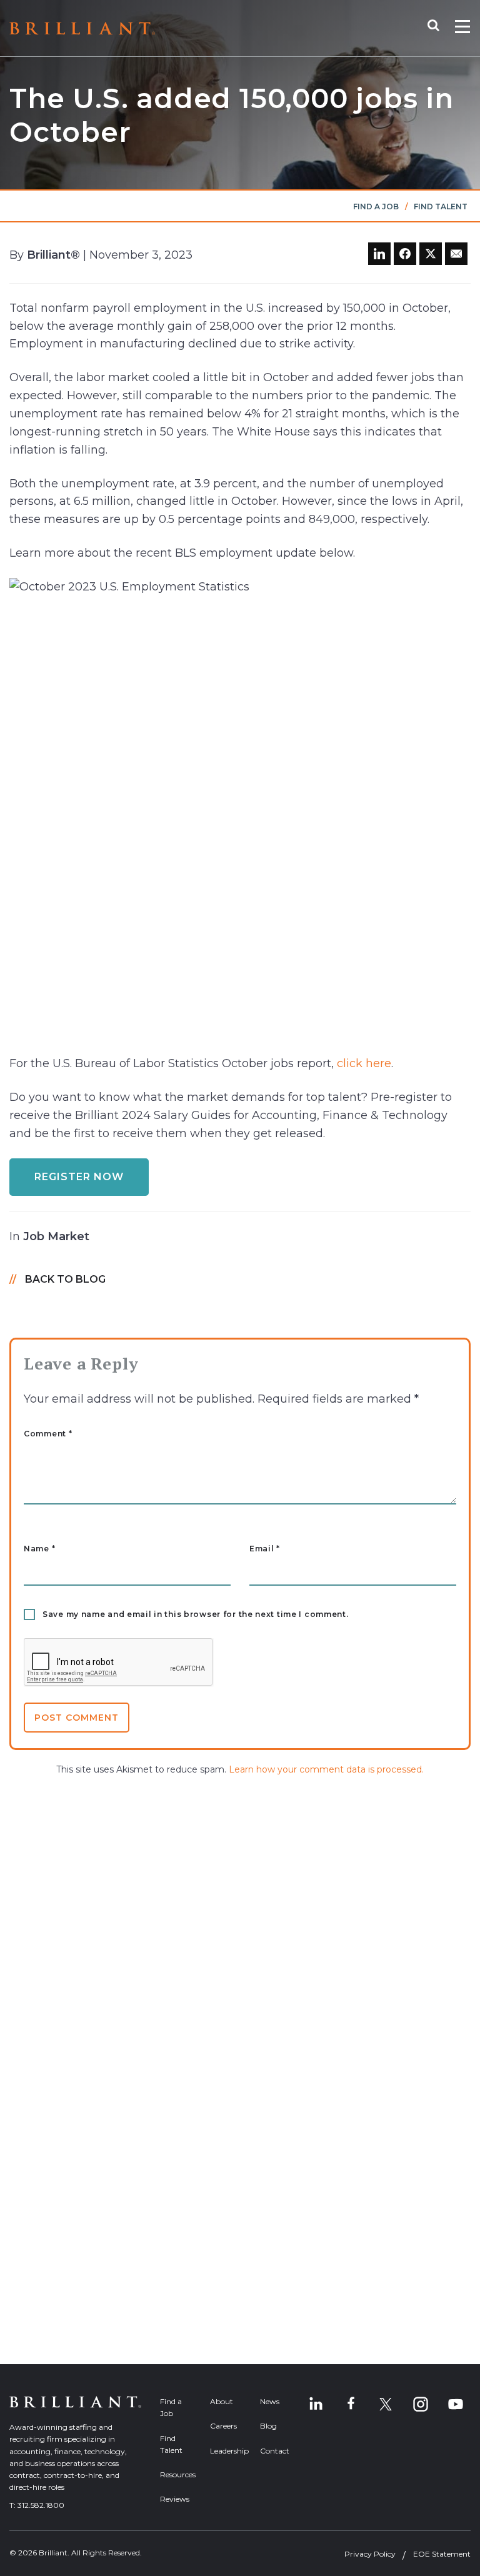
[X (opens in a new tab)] (386, 2404)
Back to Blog (65, 1279)
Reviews (175, 2499)
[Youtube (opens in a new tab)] (456, 2404)
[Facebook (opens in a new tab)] (351, 2404)
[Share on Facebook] (405, 254)
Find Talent (441, 206)
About (222, 2401)
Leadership (226, 2451)
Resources (176, 2474)
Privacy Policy (370, 2554)
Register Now (79, 1177)
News (270, 2401)
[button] (440, 28)
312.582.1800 (41, 2505)
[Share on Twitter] (431, 254)
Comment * (48, 1434)
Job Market (56, 1236)
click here (364, 1063)
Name (39, 1549)
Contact (275, 2451)
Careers (223, 2426)
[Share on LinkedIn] (379, 254)
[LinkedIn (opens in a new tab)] (316, 2404)
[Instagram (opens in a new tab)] (421, 2404)
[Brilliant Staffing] (82, 28)
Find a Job (376, 206)
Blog (268, 2426)
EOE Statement (442, 2554)
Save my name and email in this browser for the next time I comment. (196, 1614)
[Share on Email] (456, 254)
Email (265, 1549)
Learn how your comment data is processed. (326, 1769)
